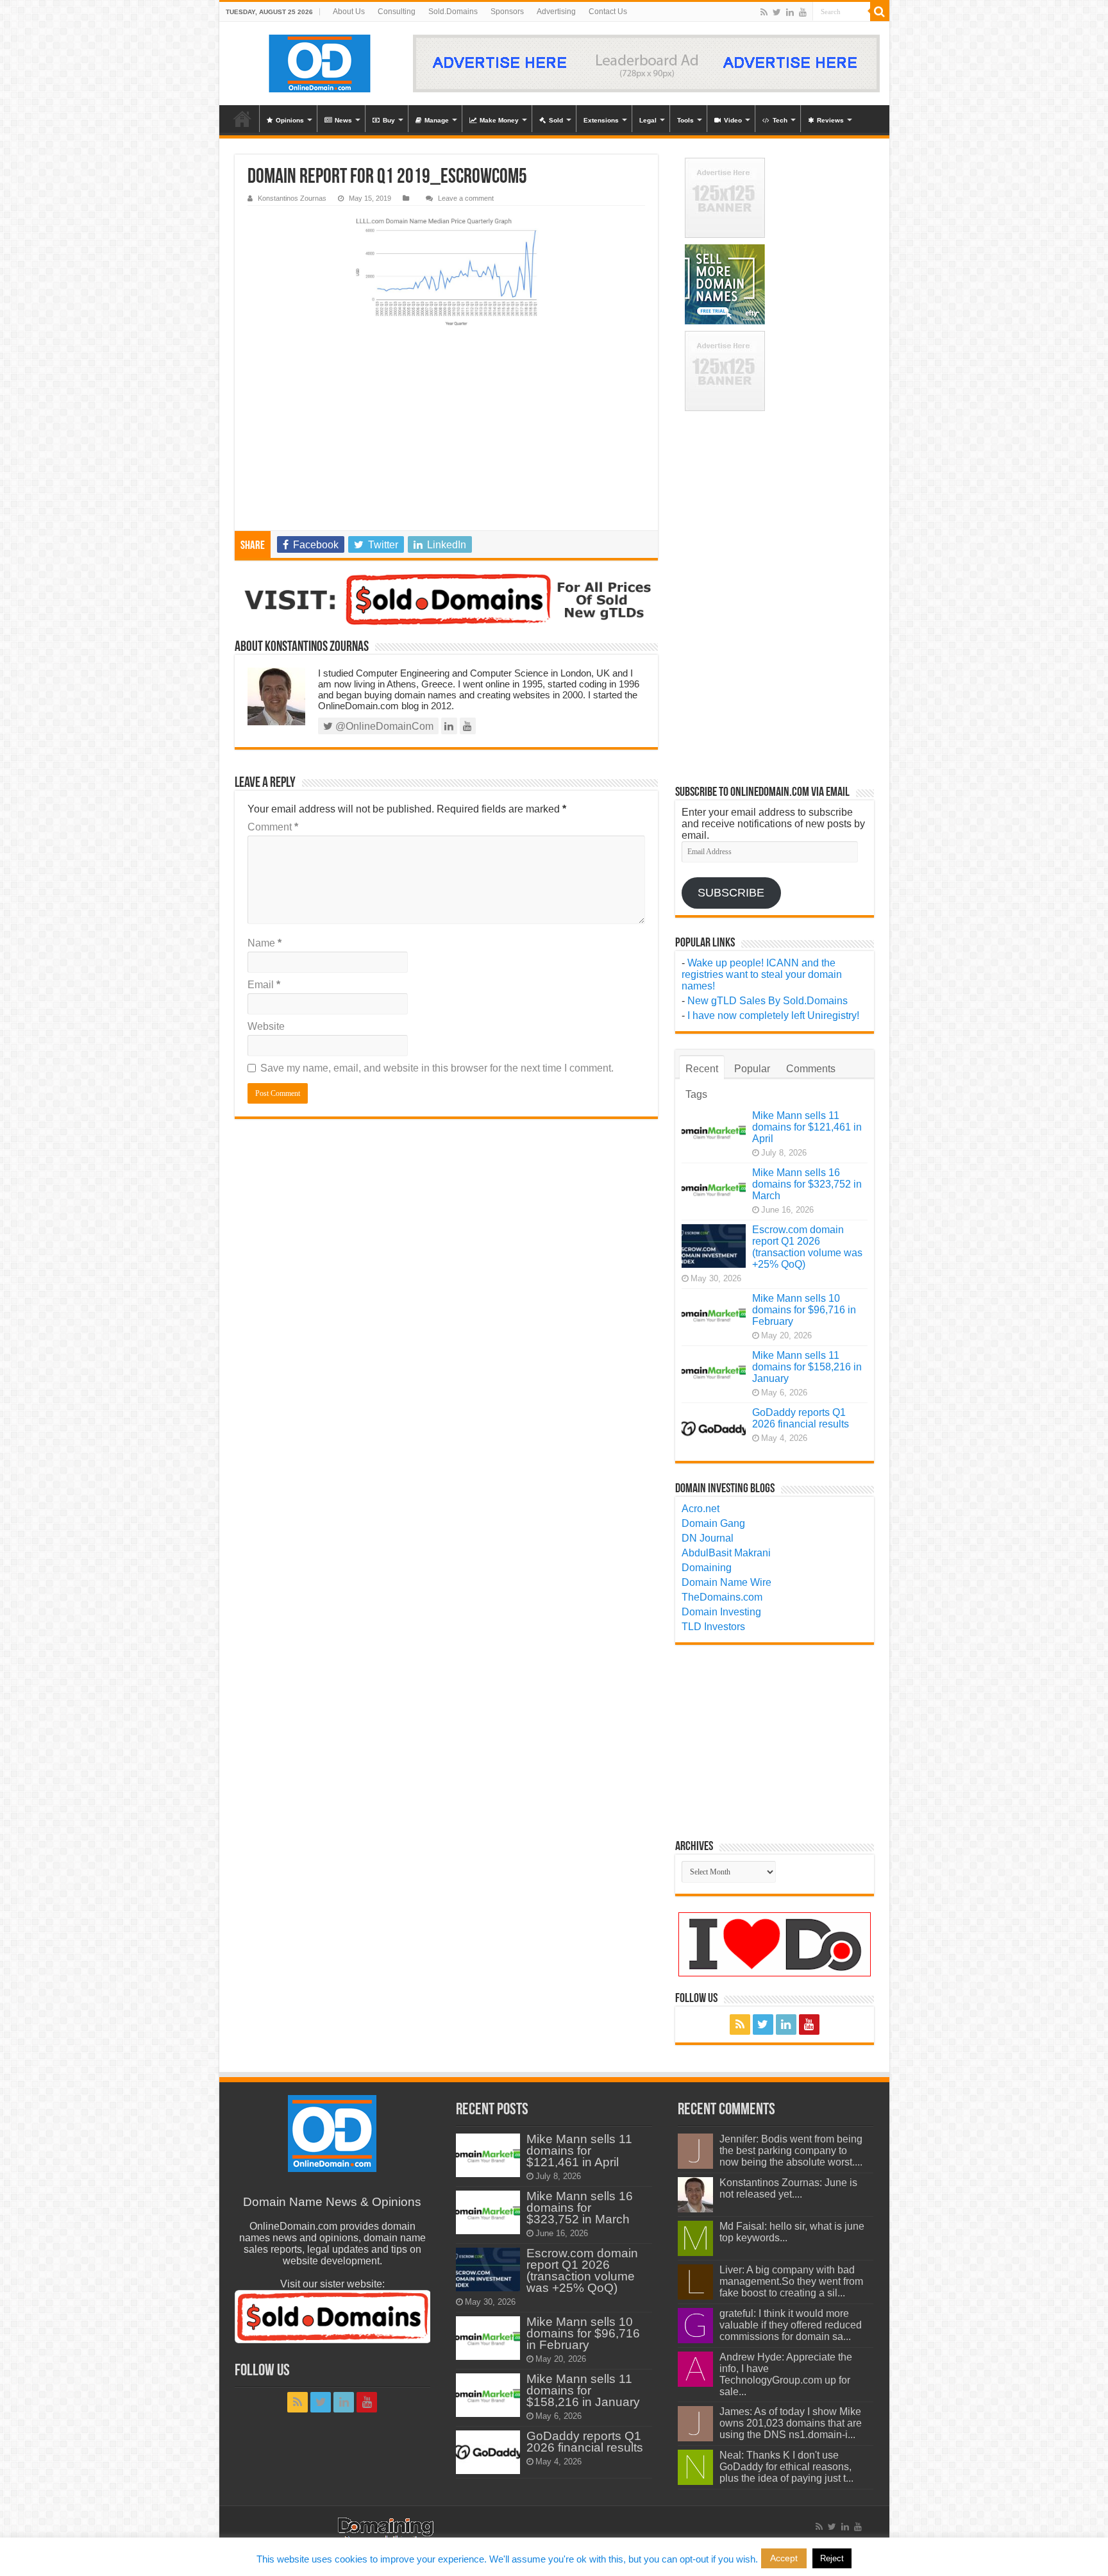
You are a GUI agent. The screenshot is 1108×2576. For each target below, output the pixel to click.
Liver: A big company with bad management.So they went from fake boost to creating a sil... (791, 2281)
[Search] (880, 12)
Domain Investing (721, 1612)
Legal (648, 120)
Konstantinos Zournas (292, 198)
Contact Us (608, 12)
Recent (702, 1069)
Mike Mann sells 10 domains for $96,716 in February (804, 1310)
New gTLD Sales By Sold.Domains (768, 1001)
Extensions (601, 120)
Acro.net (701, 1509)
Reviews (830, 120)
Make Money (499, 120)
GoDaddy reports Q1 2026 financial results (801, 1418)
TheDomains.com (722, 1597)
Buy (389, 120)
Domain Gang (713, 1523)
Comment (273, 827)
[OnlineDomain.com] (320, 63)
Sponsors (507, 12)
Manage (437, 120)
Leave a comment (466, 198)
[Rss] (764, 12)
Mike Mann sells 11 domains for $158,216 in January (807, 1367)
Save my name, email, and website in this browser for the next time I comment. (437, 1068)
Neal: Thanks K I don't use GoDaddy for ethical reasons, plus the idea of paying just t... (786, 2467)
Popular (752, 1069)
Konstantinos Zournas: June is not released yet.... (788, 2188)
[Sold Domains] (446, 600)
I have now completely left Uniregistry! (773, 1015)
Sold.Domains (453, 12)
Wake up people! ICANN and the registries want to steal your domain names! (762, 974)
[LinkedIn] (790, 12)
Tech (780, 120)
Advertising (556, 12)
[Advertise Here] (646, 63)
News (343, 120)
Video (733, 120)
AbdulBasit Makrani (726, 1553)
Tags (696, 1094)
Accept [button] (784, 2558)
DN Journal (708, 1538)
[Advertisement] (446, 434)
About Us (349, 12)
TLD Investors (713, 1627)
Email (264, 985)
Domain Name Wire (726, 1582)
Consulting (397, 12)
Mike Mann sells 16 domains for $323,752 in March (807, 1184)
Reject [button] (832, 2558)
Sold (556, 120)
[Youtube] (803, 12)
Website (266, 1026)
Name (264, 943)
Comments (811, 1069)
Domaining (707, 1568)
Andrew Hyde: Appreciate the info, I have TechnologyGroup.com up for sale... (786, 2374)
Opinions (290, 120)
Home (242, 119)
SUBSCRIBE (731, 893)
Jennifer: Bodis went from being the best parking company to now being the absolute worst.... (791, 2151)
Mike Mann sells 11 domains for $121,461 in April (807, 1127)
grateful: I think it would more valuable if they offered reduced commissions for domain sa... (791, 2325)
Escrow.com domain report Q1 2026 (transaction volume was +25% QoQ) (807, 1247)
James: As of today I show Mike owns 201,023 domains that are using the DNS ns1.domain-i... (791, 2423)
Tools (685, 120)
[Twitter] (777, 12)
